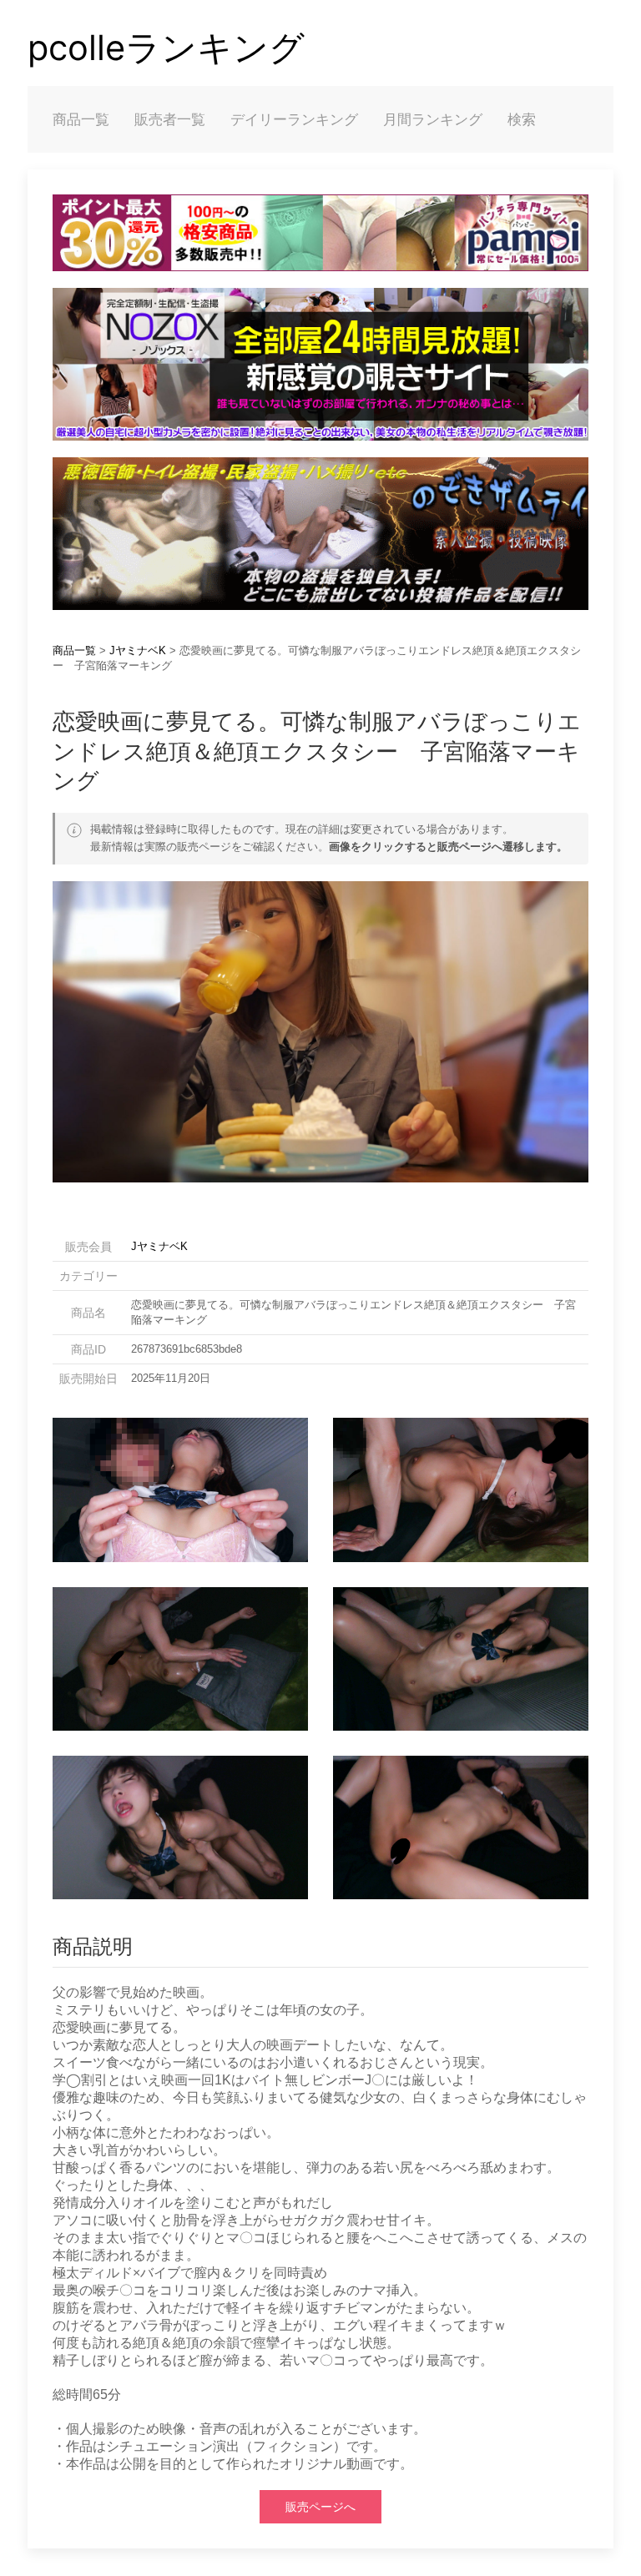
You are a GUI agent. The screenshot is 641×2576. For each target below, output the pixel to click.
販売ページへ (320, 2507)
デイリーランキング (294, 119)
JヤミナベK (138, 650)
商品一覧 (81, 119)
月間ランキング (433, 119)
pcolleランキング (166, 48)
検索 (522, 119)
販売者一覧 (170, 119)
